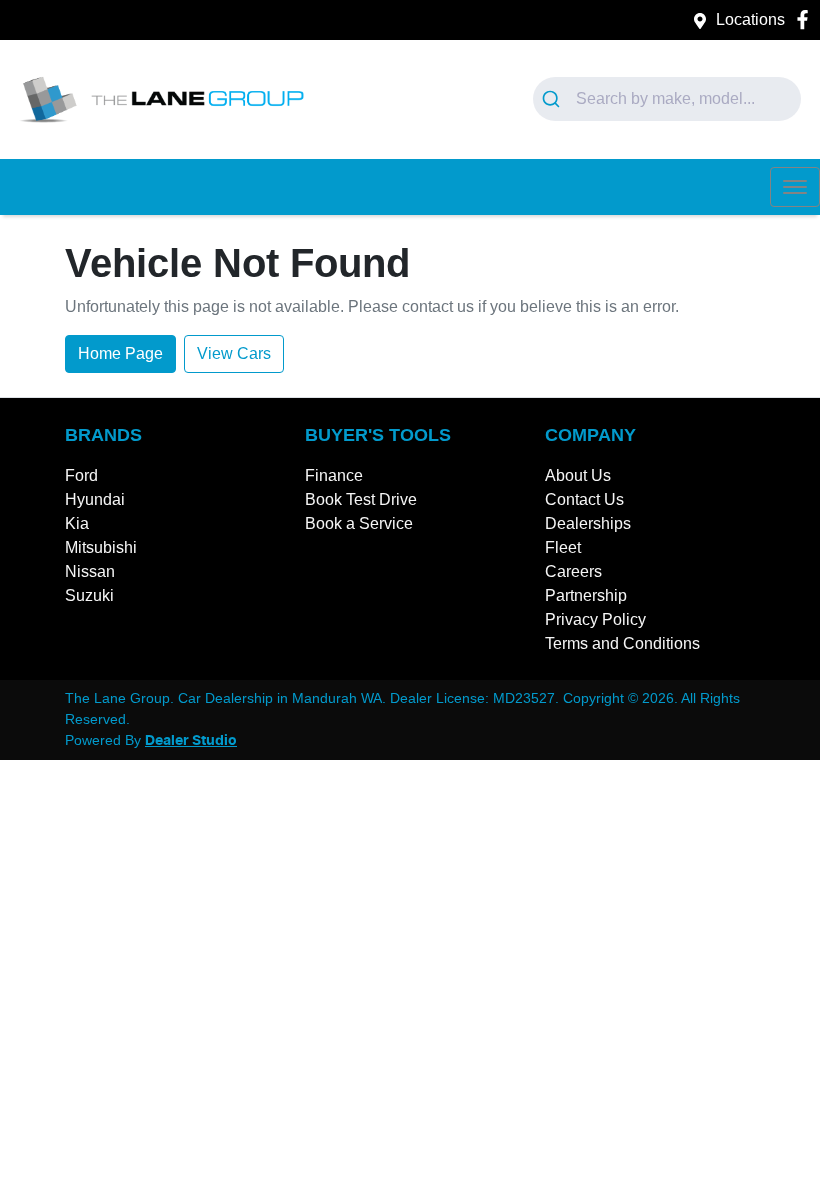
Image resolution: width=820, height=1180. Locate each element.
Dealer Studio (191, 741)
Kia (77, 523)
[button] (795, 187)
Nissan (90, 571)
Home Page (120, 353)
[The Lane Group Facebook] (806, 19)
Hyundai (95, 499)
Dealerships (588, 523)
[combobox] (667, 99)
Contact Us (584, 499)
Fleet (563, 547)
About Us (578, 475)
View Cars (234, 353)
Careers (573, 571)
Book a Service (359, 523)
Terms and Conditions (622, 643)
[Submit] (554, 99)
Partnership (586, 595)
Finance (334, 475)
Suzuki (89, 595)
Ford (81, 475)
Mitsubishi (101, 547)
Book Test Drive (361, 499)
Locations (750, 19)
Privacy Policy (595, 619)
